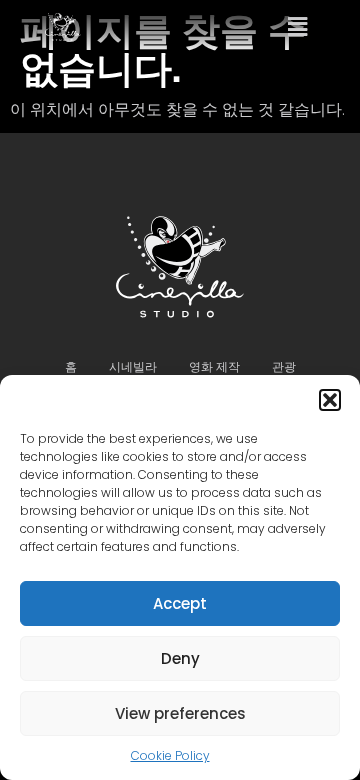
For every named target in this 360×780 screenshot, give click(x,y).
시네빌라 (133, 366)
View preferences (180, 713)
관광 (284, 366)
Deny (180, 658)
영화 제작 (214, 366)
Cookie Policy (170, 755)
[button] (330, 400)
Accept (180, 603)
